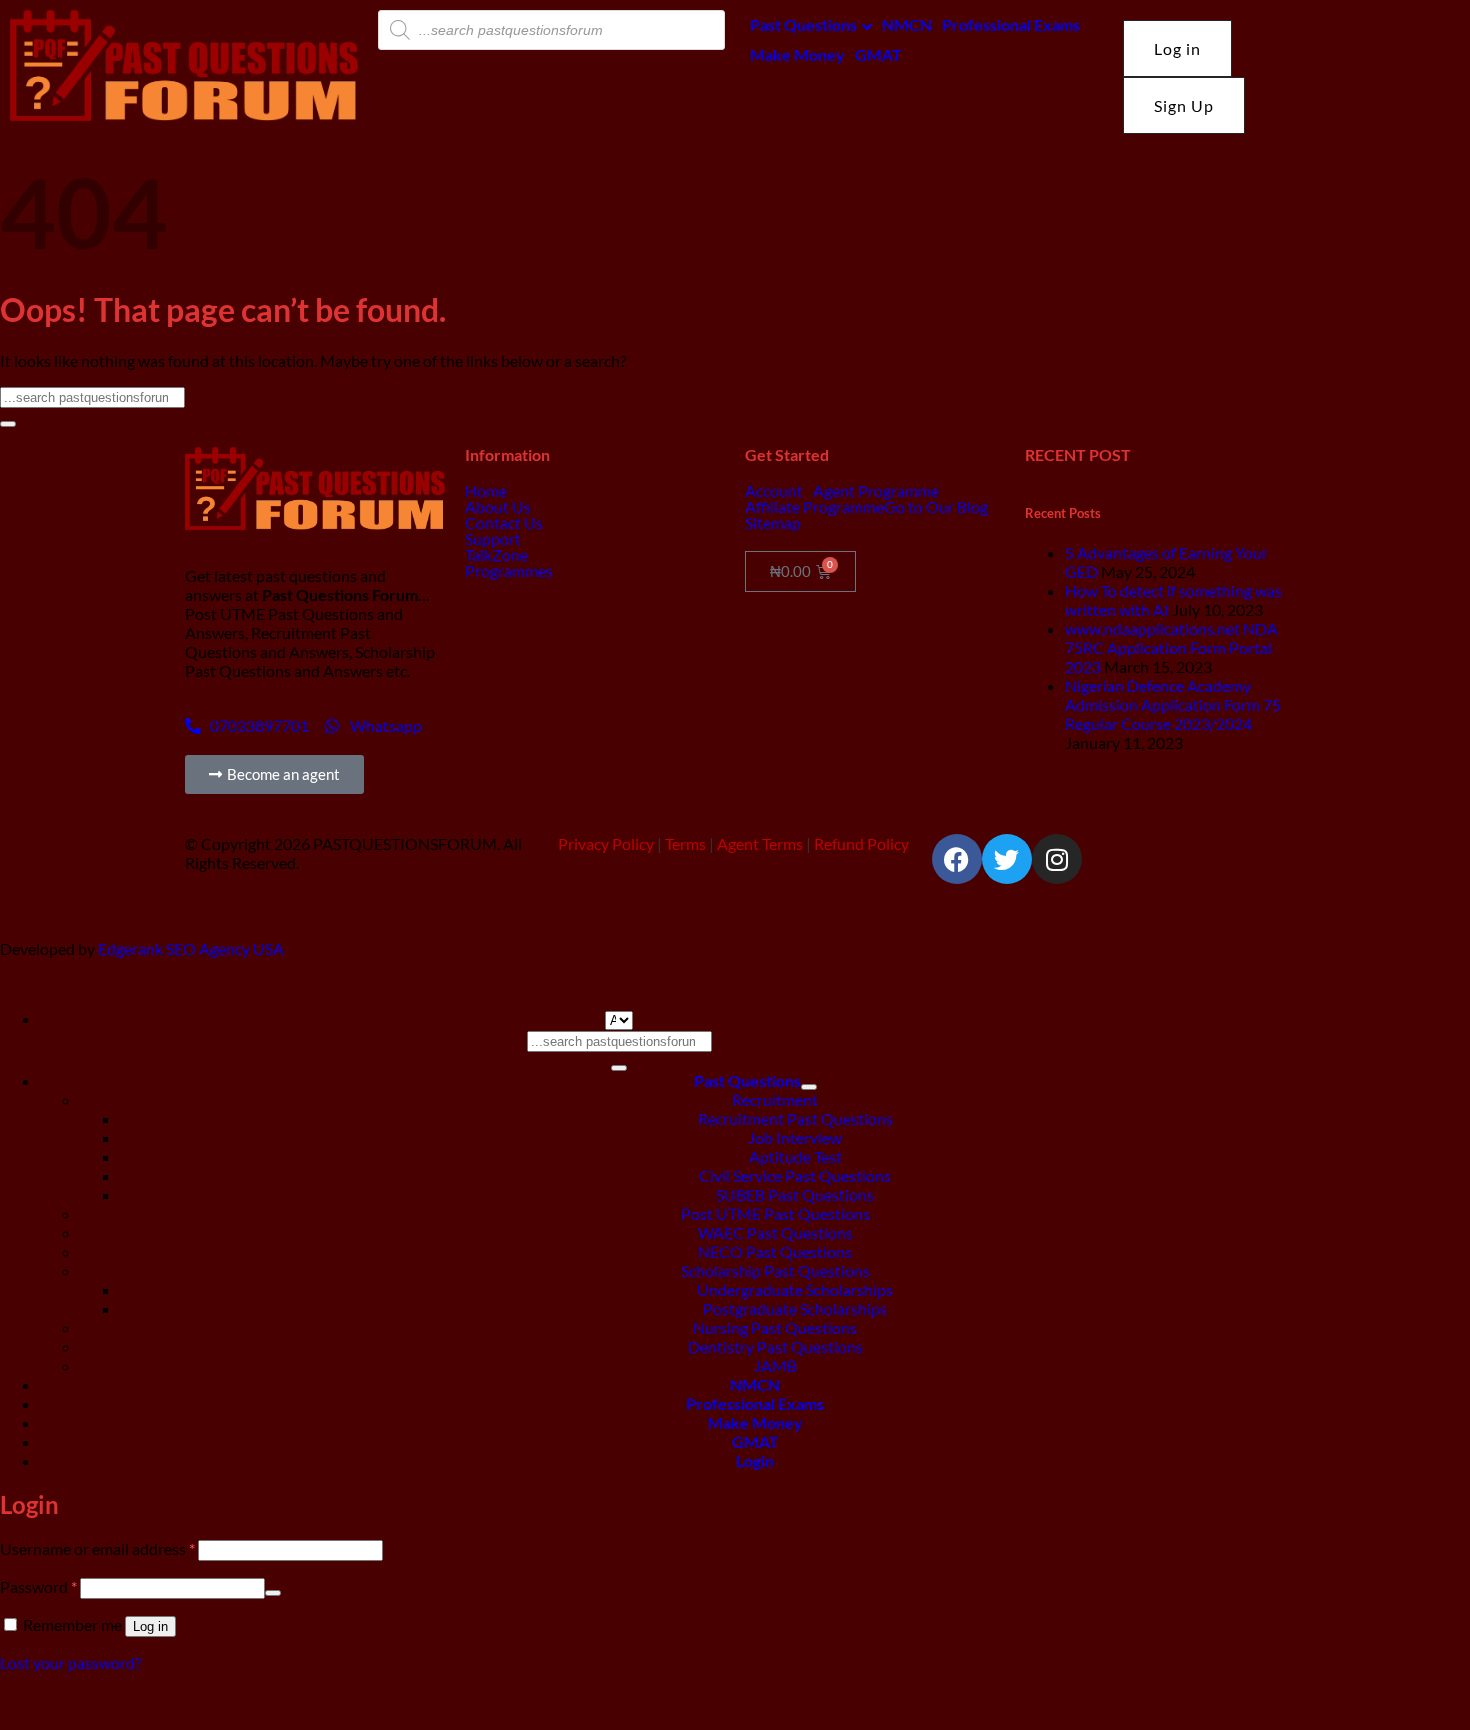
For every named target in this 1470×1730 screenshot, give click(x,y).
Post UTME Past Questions (775, 1213)
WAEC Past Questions (775, 1232)
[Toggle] (809, 1087)
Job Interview (795, 1137)
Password (38, 1586)
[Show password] (273, 1593)
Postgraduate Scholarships (795, 1308)
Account (774, 491)
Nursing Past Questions (775, 1327)
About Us (498, 507)
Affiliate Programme (814, 507)
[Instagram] (1057, 859)
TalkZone (496, 555)
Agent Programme (876, 491)
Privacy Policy (606, 843)
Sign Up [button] (1184, 105)
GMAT (878, 54)
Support (493, 539)
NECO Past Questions (775, 1251)
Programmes (509, 571)
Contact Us (504, 523)
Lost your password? (70, 1662)
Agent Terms (760, 843)
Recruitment (775, 1099)
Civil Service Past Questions (795, 1175)
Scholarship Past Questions (775, 1270)
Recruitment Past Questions (795, 1118)
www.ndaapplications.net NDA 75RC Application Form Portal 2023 (1171, 647)
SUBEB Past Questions (795, 1194)
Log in (150, 1626)
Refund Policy (861, 843)
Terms (685, 843)
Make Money (797, 54)
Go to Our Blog (936, 507)
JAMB (775, 1365)
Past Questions (803, 24)
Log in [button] (1177, 48)
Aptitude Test (795, 1156)
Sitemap (773, 523)
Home (486, 491)
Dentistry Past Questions (775, 1346)
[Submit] (8, 424)
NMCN (907, 24)
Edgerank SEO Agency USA (191, 948)
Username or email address (97, 1548)
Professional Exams (1011, 24)
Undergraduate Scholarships (795, 1289)
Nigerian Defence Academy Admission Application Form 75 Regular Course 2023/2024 (1173, 704)
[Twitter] (1007, 859)
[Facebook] (957, 859)
